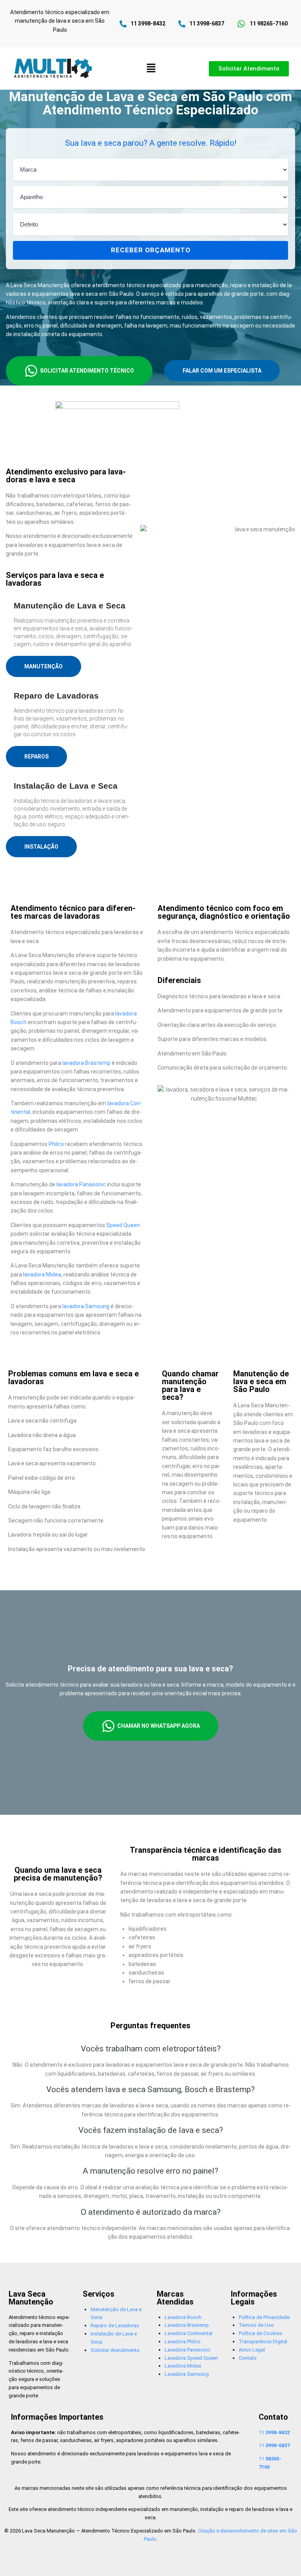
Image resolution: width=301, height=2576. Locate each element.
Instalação (41, 847)
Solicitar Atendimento (115, 2350)
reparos (36, 757)
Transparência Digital (263, 2342)
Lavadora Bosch (183, 2317)
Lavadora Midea (183, 2366)
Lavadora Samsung (187, 2374)
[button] (151, 69)
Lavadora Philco (183, 2342)
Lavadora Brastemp (187, 2325)
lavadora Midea (42, 1274)
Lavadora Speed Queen (191, 2358)
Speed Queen (123, 1225)
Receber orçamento (151, 250)
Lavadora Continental (189, 2333)
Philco (56, 1144)
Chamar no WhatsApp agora (159, 1726)
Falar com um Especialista (222, 371)
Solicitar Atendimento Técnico (87, 371)
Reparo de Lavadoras (115, 2325)
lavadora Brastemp (86, 1063)
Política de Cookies (260, 2333)
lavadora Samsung (86, 1306)
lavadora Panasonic (81, 1184)
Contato (248, 2358)
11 (274, 2432)
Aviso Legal (252, 2350)
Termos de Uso (256, 2325)
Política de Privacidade (264, 2317)
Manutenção (44, 666)
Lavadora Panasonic (188, 2350)
